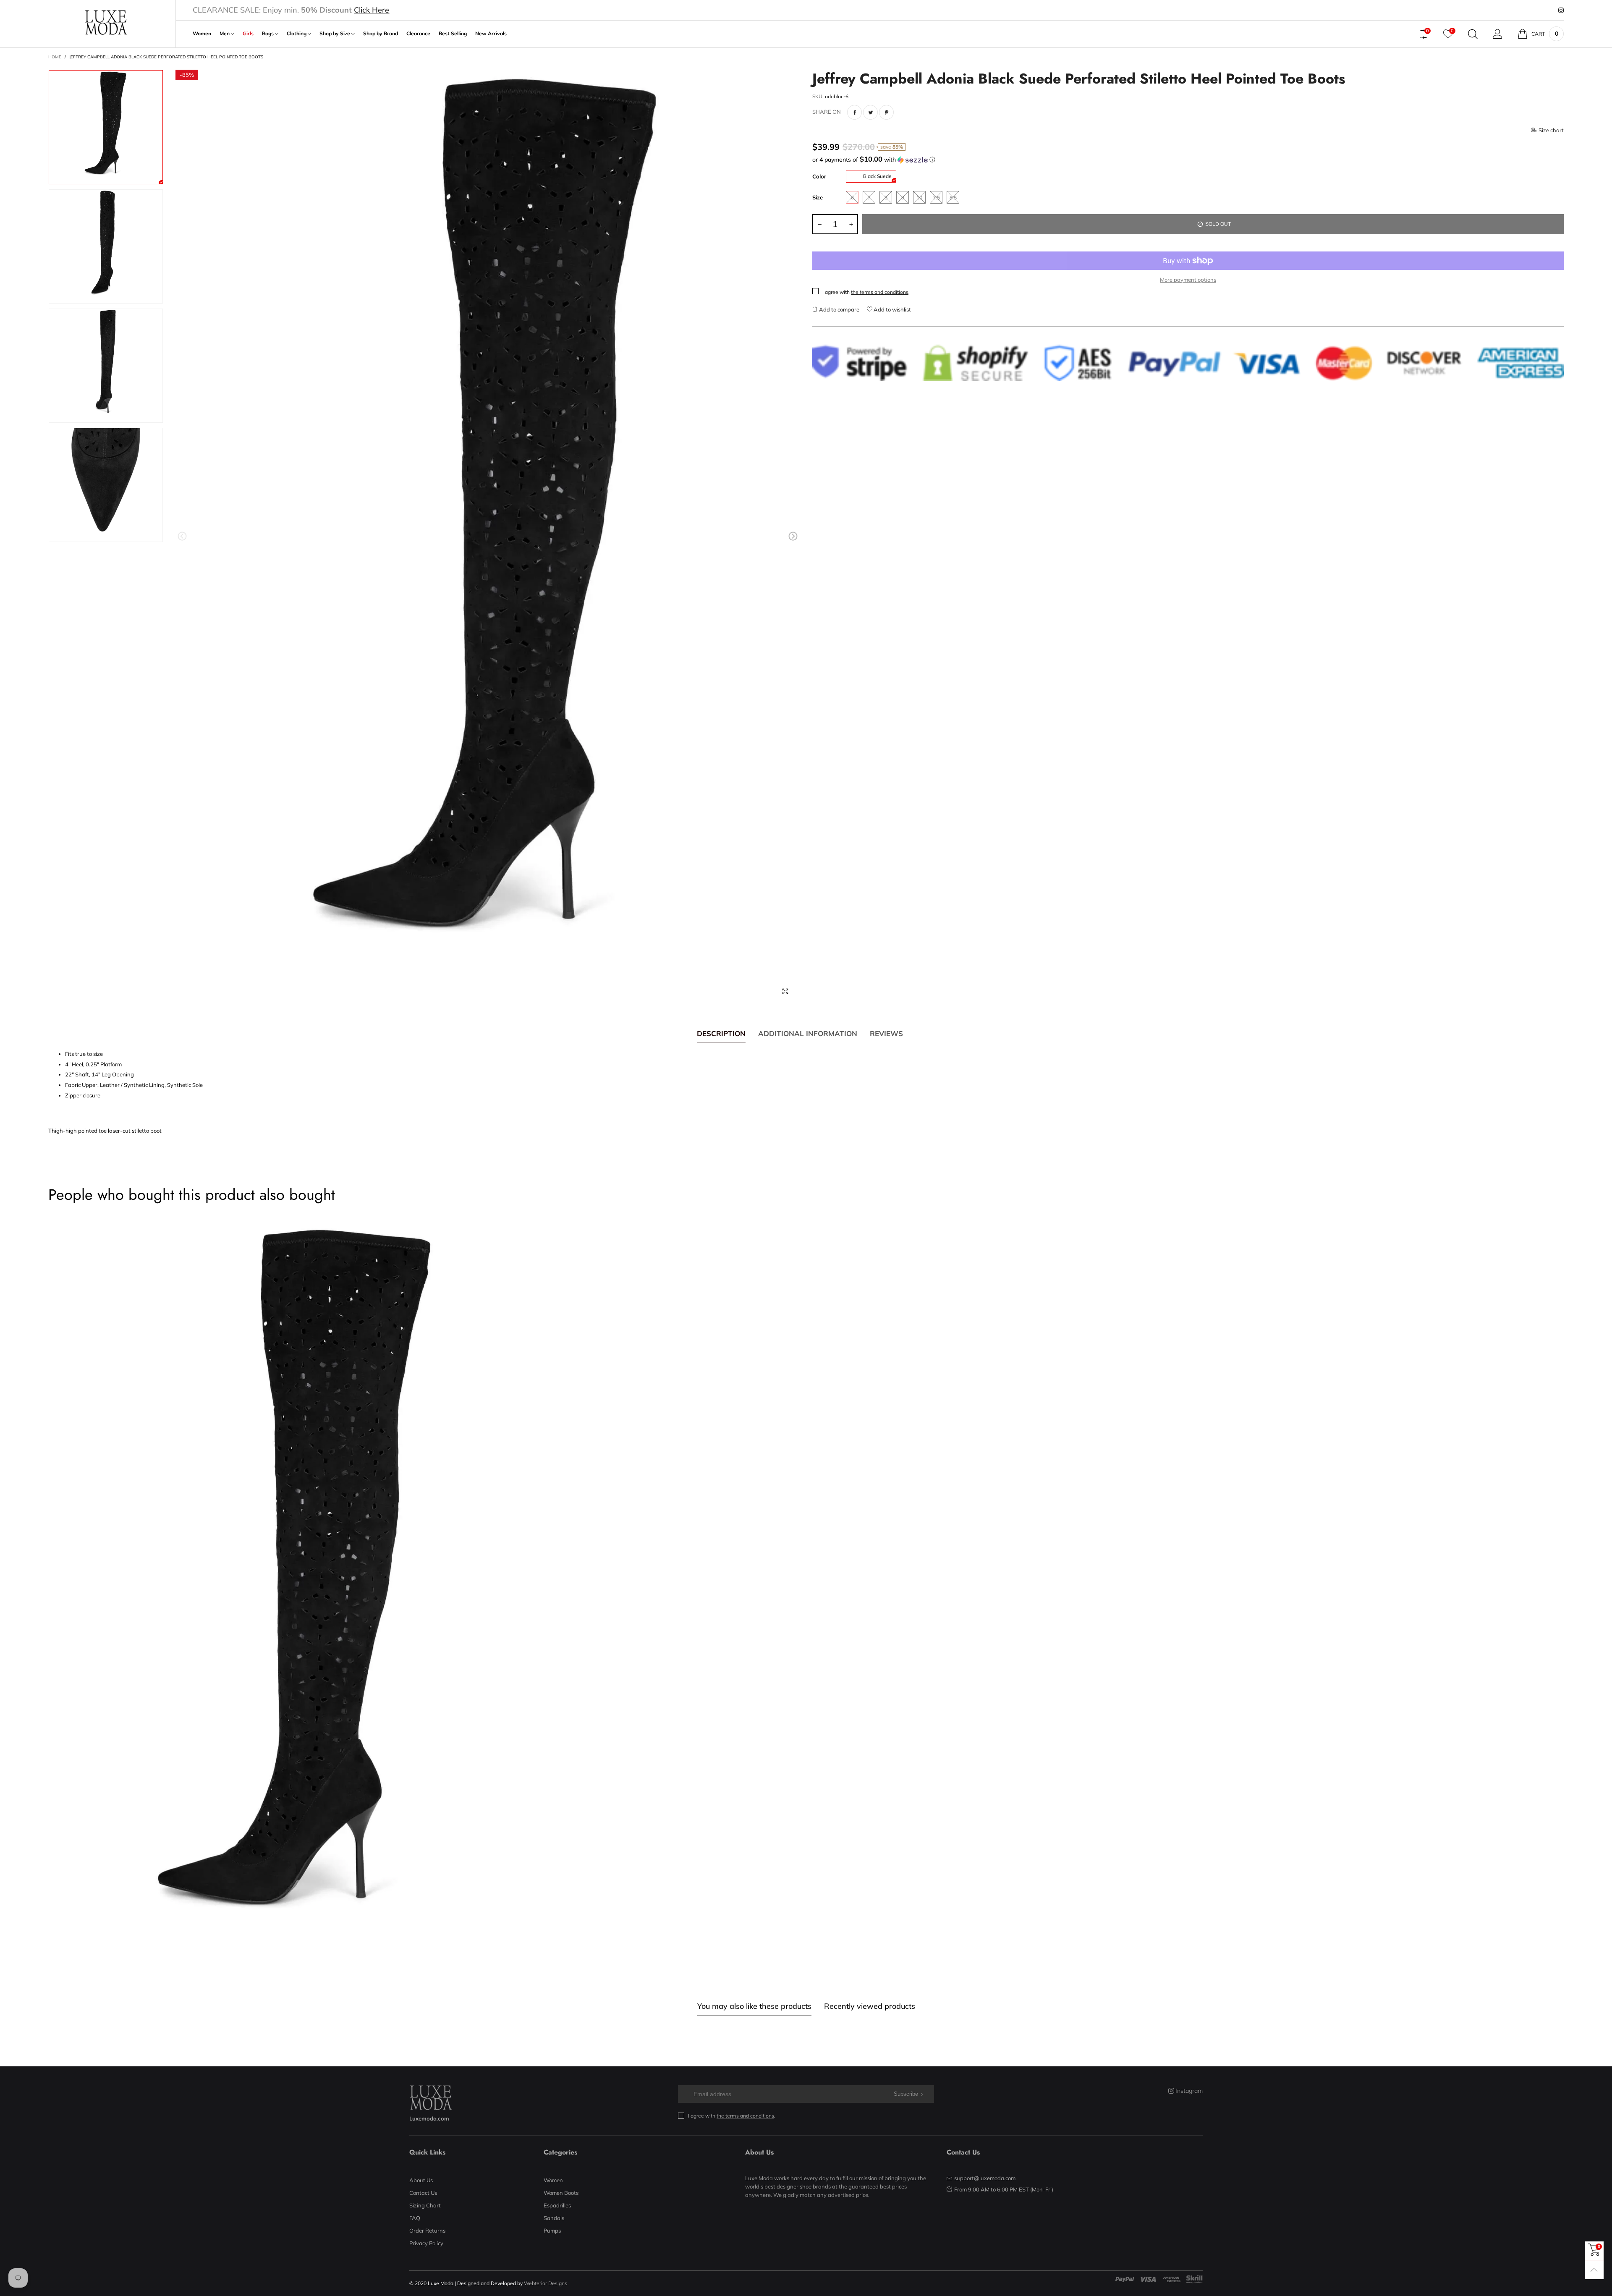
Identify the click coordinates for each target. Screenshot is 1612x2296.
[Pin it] (886, 112)
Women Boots (561, 2193)
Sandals (554, 2218)
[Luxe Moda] (106, 22)
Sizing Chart (425, 2205)
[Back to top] (1594, 2270)
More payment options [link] (1188, 280)
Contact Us (423, 2193)
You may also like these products (754, 2006)
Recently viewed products (870, 2006)
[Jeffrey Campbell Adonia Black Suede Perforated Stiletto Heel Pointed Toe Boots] (488, 538)
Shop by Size (335, 34)
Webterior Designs (546, 2283)
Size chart (1551, 130)
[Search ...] (1473, 34)
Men (225, 34)
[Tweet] (870, 112)
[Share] (854, 112)
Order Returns (427, 2231)
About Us (421, 2180)
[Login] (1498, 34)
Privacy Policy (426, 2243)
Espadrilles (557, 2205)
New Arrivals (491, 34)
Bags (268, 34)
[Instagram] (1561, 10)
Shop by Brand (381, 34)
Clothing (297, 34)
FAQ (415, 2218)
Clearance (418, 34)
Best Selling (453, 34)
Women (202, 34)
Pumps (552, 2231)
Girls (248, 34)
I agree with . (866, 292)
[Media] (785, 992)
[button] (182, 536)
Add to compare (839, 309)
